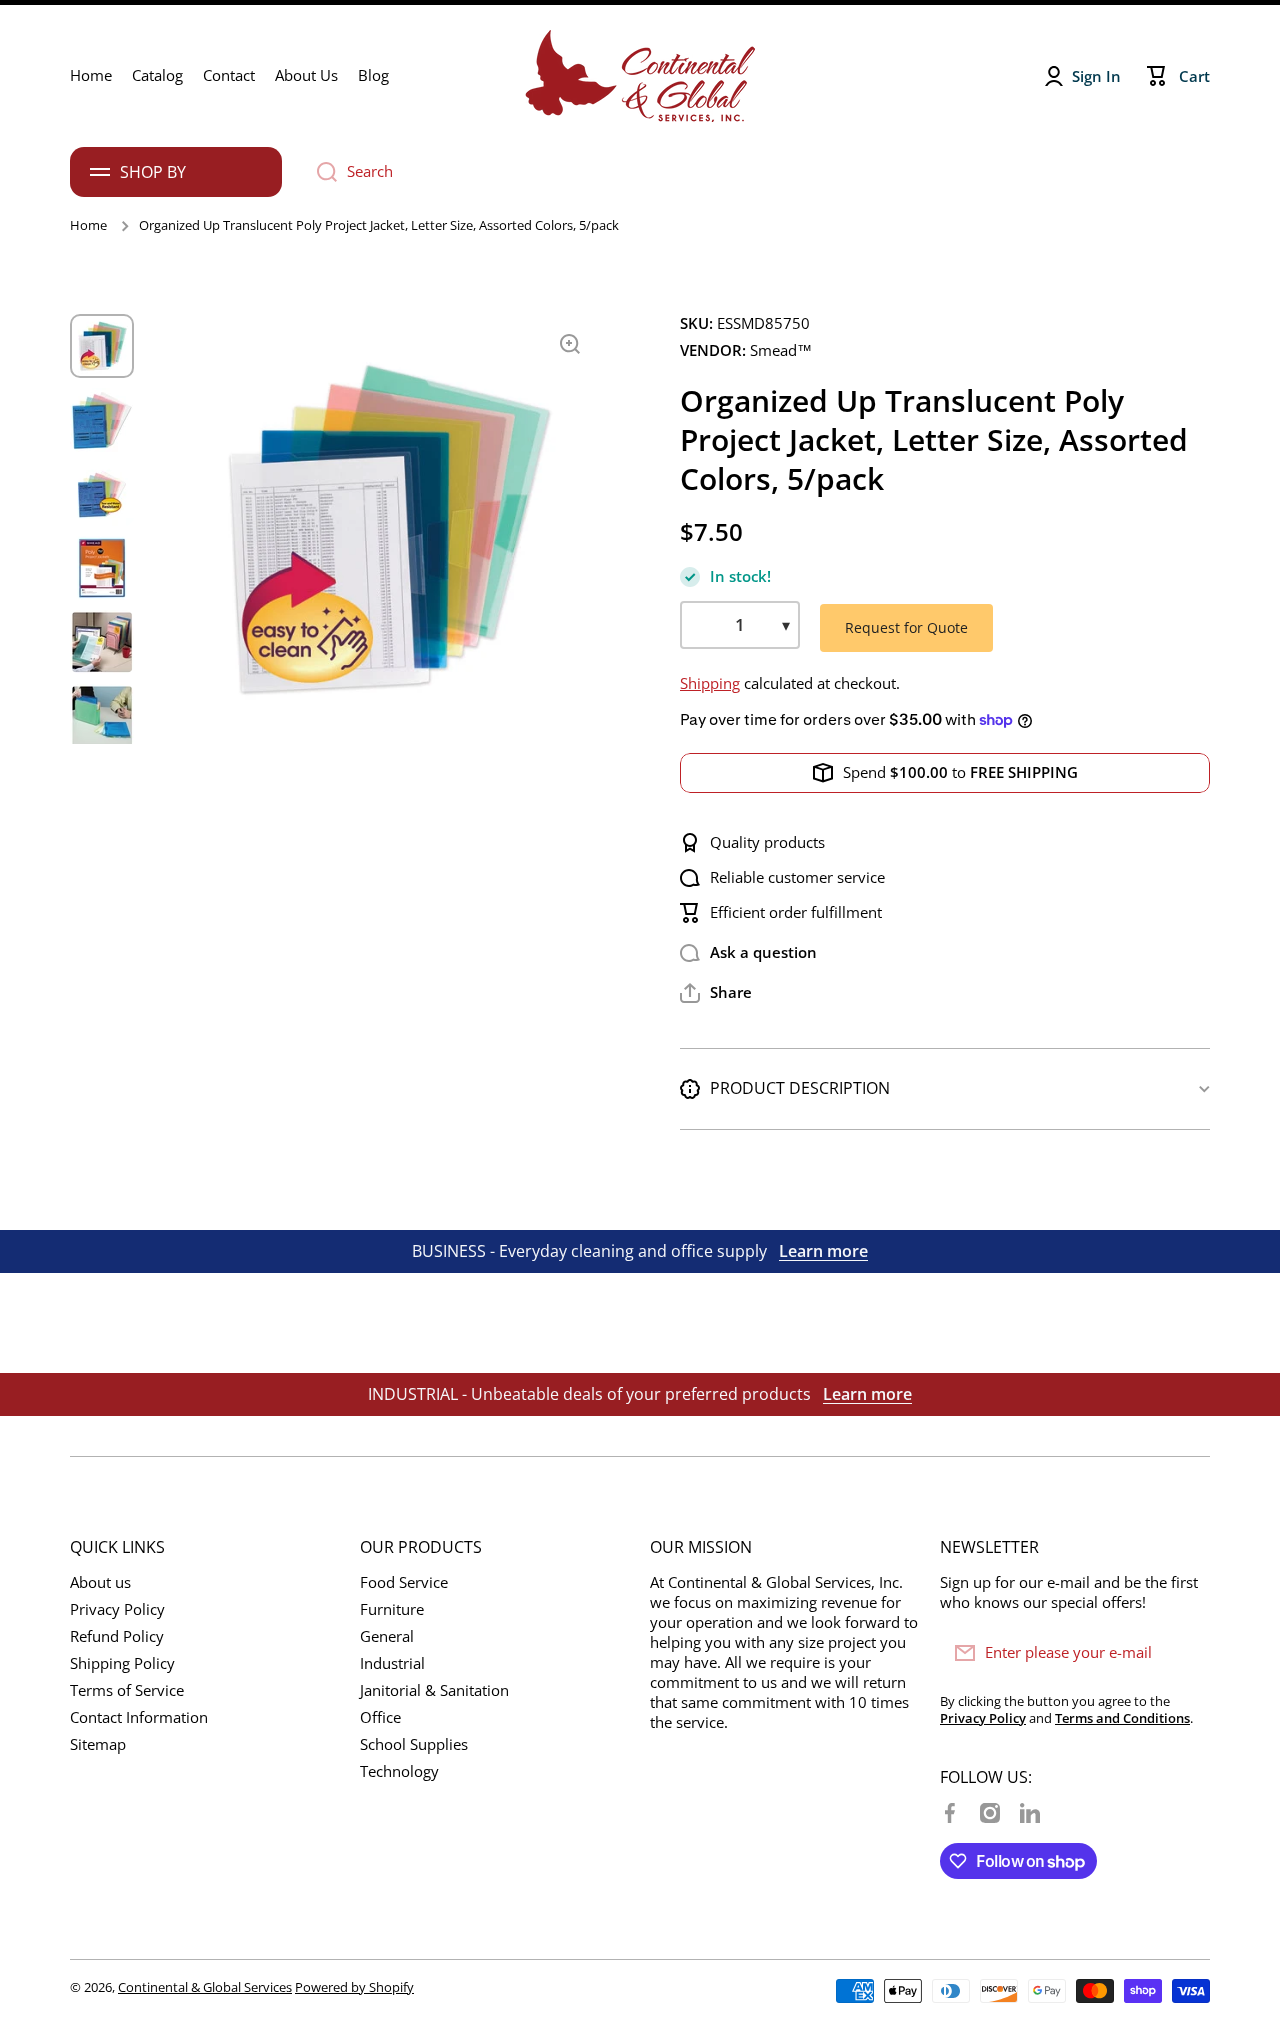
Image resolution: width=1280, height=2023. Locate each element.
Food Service (404, 1582)
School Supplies (414, 1744)
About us (100, 1582)
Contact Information (139, 1717)
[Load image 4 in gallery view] (102, 568)
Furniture (392, 1609)
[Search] (319, 172)
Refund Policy (117, 1636)
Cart (1194, 76)
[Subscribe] (1185, 1653)
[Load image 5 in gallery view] (102, 642)
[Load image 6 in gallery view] (102, 716)
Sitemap (98, 1744)
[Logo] (640, 76)
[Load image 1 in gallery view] (102, 346)
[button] (716, 993)
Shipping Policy (122, 1663)
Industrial (392, 1663)
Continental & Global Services (205, 1987)
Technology (399, 1771)
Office (380, 1717)
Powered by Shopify (354, 1987)
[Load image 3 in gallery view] (102, 494)
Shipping (710, 683)
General (387, 1636)
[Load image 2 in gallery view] (102, 420)
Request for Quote (906, 627)
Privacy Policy (117, 1609)
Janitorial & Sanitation (434, 1690)
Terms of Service (127, 1690)
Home (88, 225)
